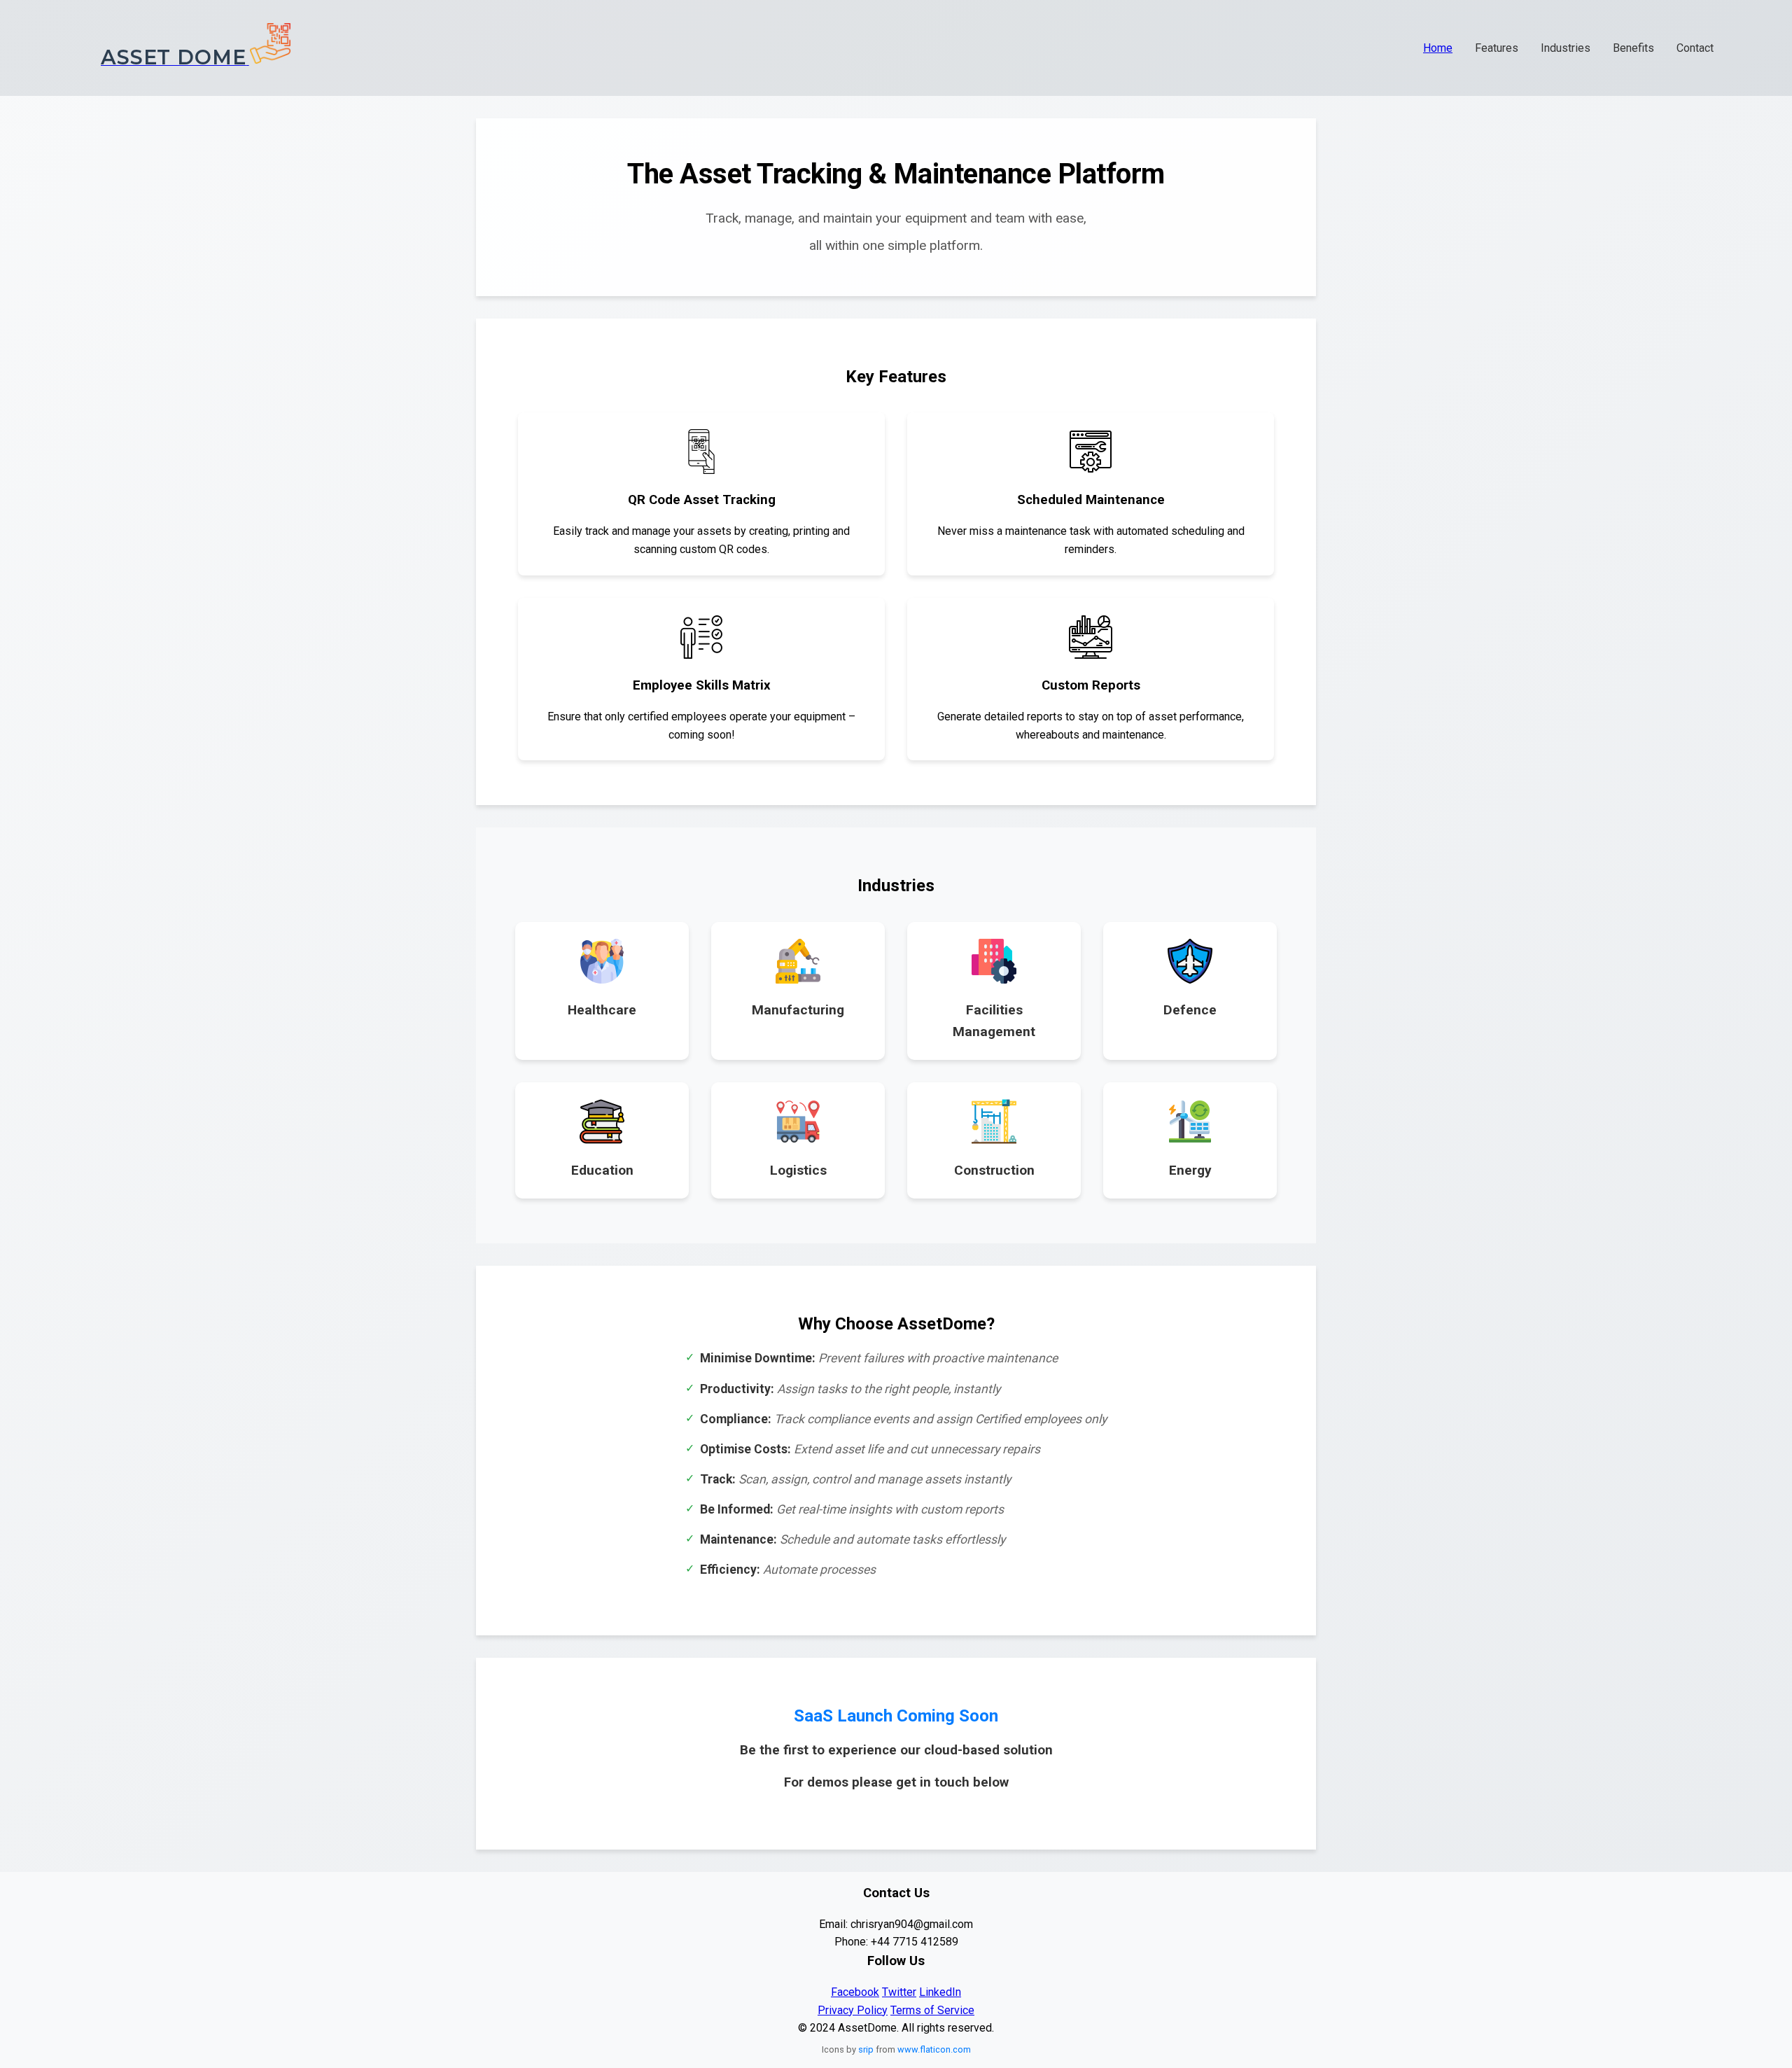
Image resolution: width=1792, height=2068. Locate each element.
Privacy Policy (853, 2010)
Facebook (855, 1992)
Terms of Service (932, 2010)
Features (1497, 48)
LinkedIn (940, 1992)
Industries (1566, 48)
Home (1438, 48)
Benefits (1633, 48)
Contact (1695, 48)
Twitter (899, 1992)
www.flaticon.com (934, 2049)
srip (866, 2049)
